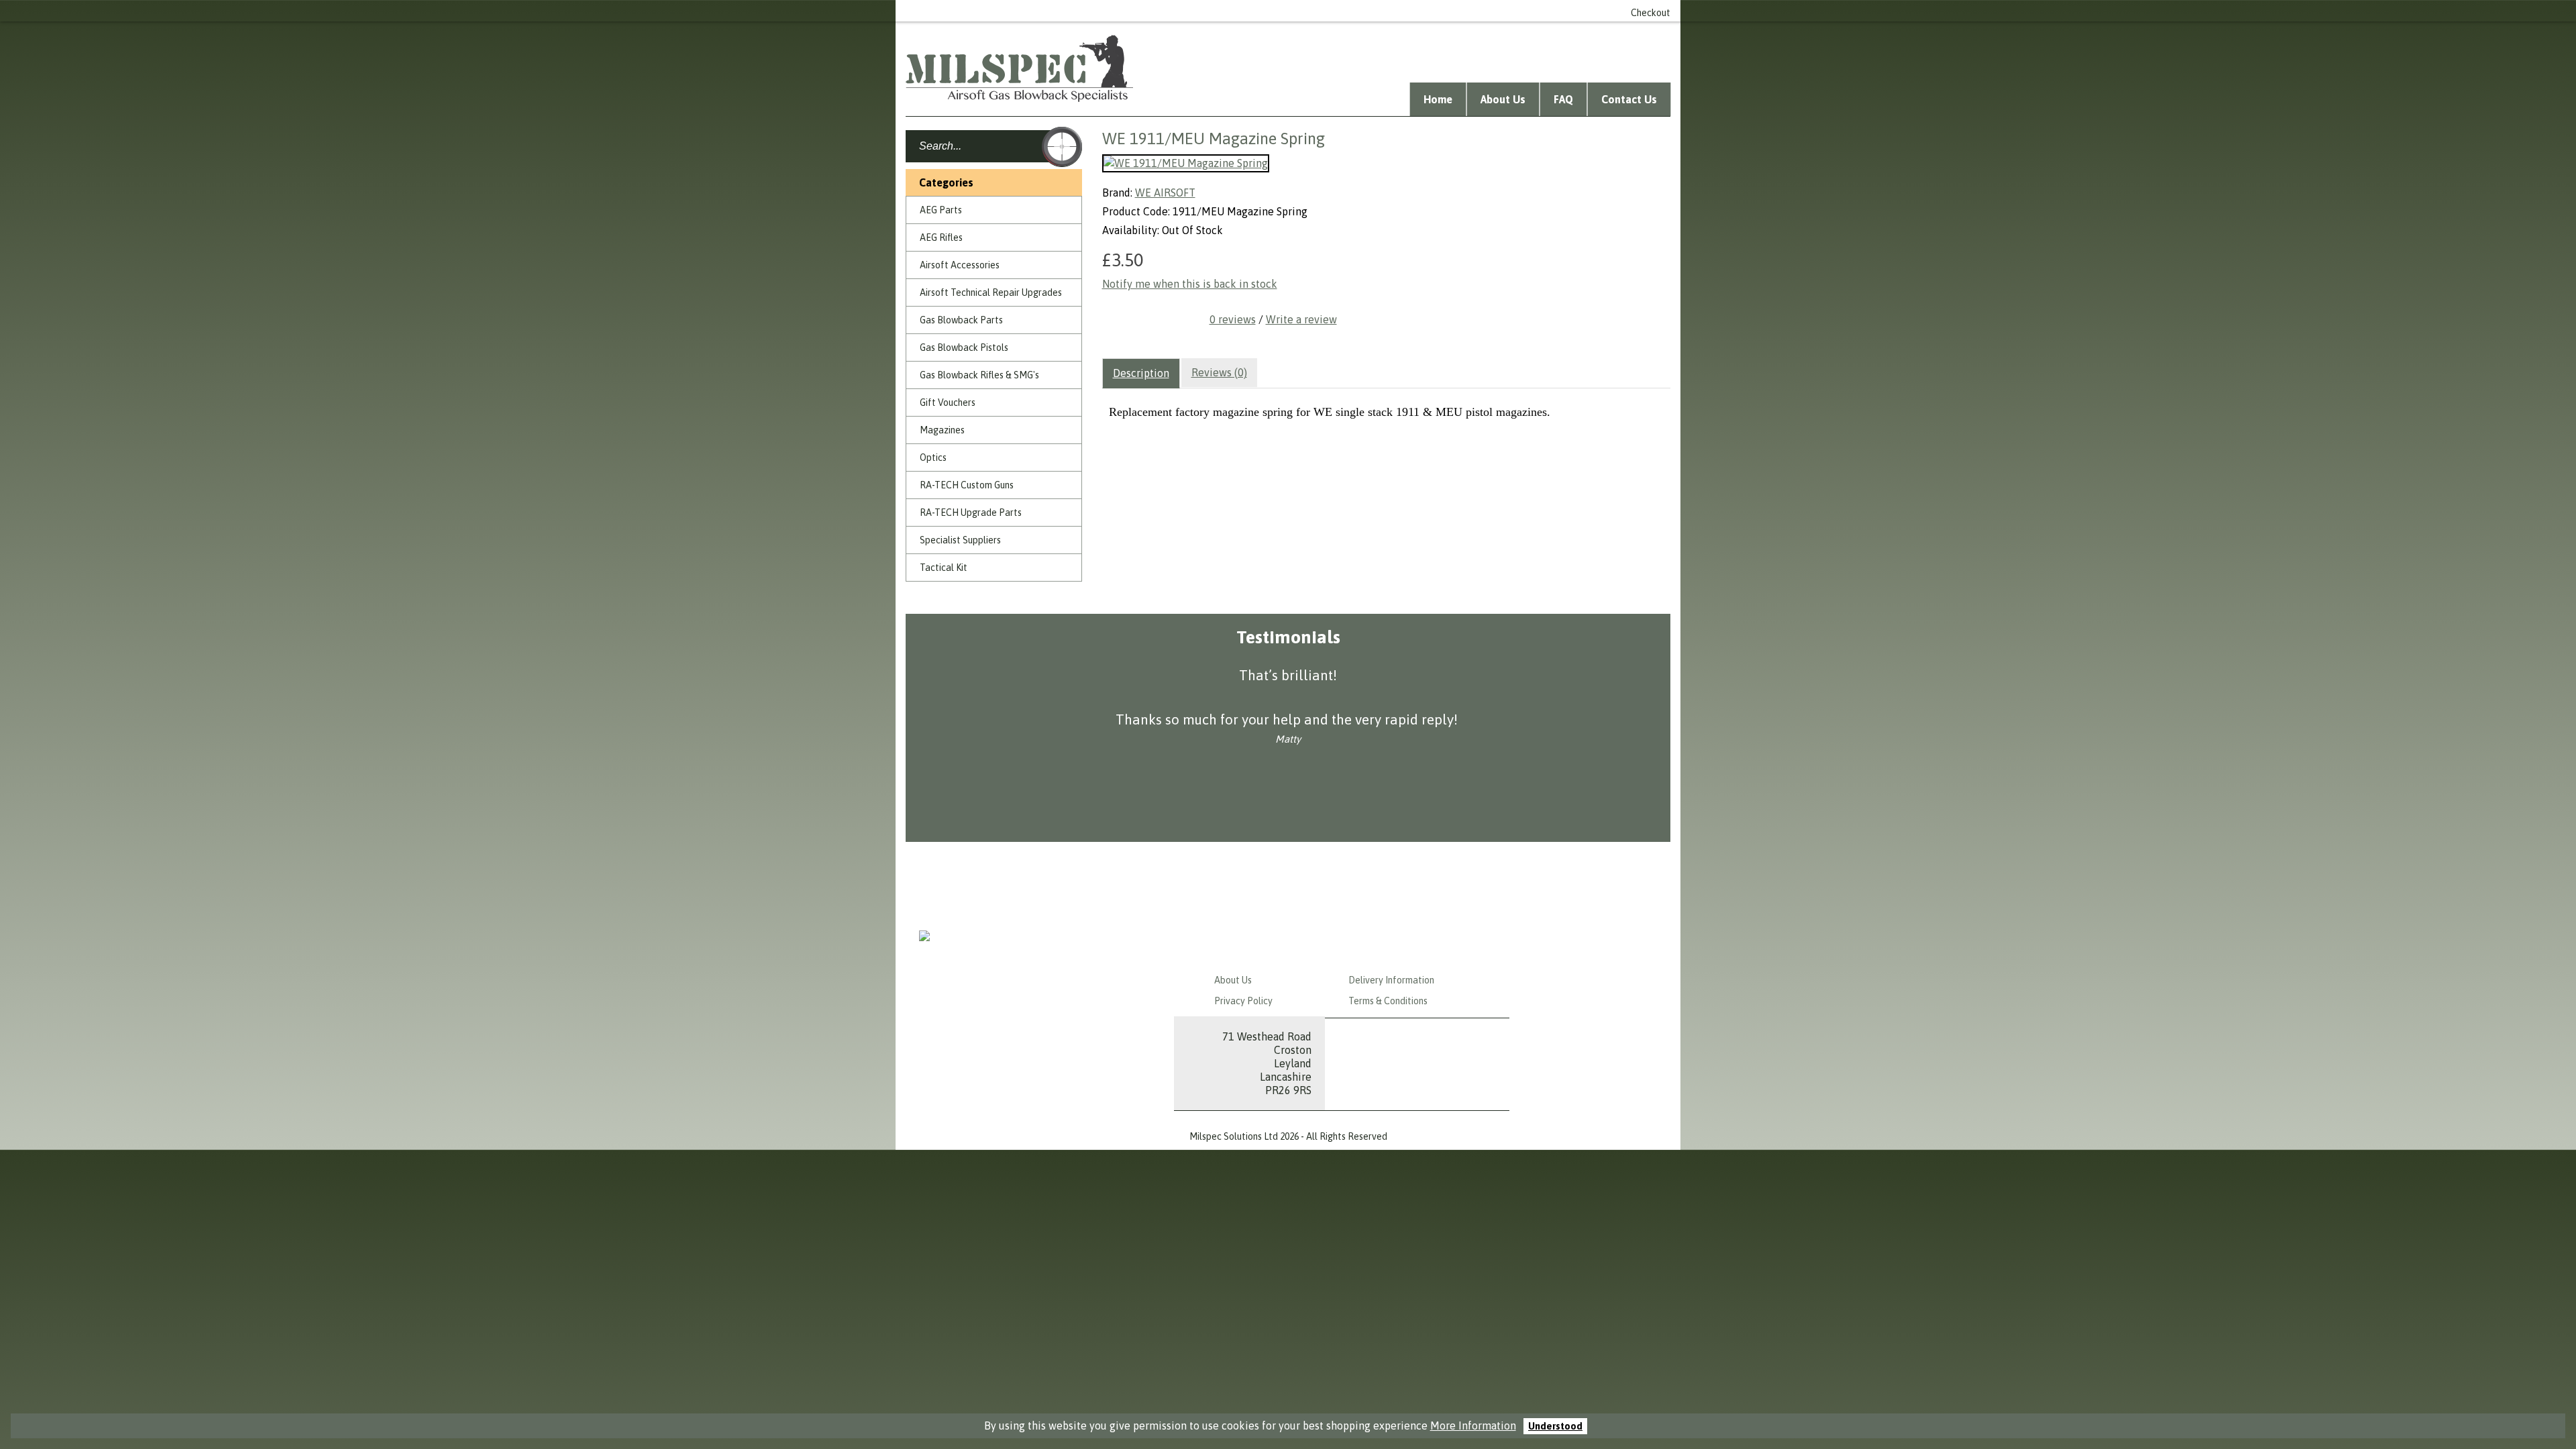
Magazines (942, 430)
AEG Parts (941, 210)
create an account (1439, 11)
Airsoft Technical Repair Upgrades (991, 292)
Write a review (1301, 319)
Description (1141, 373)
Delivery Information (1391, 980)
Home (1438, 99)
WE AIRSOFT (1165, 193)
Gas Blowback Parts (961, 320)
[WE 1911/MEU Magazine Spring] (1186, 163)
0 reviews (1233, 319)
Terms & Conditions (1388, 1001)
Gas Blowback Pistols (964, 347)
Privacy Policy (1243, 1001)
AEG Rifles (941, 237)
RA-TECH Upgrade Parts (971, 513)
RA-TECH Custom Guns (967, 485)
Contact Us (1629, 99)
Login (1373, 11)
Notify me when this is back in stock (1190, 284)
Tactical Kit (944, 568)
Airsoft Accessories (960, 265)
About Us (1503, 99)
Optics (933, 458)
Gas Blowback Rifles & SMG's (979, 375)
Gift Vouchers (948, 402)
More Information (1473, 1426)
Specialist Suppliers (960, 540)
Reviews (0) (1219, 372)
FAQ (1563, 99)
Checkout (1651, 13)
